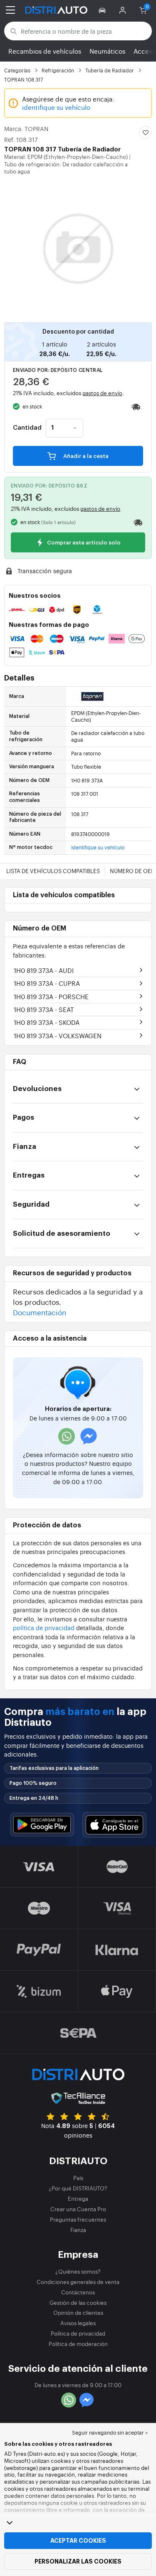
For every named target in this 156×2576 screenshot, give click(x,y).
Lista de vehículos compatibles (53, 871)
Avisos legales (78, 2323)
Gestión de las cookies (78, 2303)
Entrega (78, 2199)
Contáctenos (78, 2292)
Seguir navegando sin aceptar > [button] (110, 2432)
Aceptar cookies (78, 2541)
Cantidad (27, 428)
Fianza (78, 2230)
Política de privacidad (78, 2333)
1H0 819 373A (44, 970)
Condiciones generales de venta (78, 2282)
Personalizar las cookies (78, 2561)
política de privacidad (44, 1627)
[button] (103, 10)
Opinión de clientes (78, 2312)
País (78, 2178)
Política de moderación (78, 2344)
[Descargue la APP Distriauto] (42, 1825)
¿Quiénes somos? (78, 2271)
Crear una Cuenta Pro (78, 2209)
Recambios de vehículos (45, 51)
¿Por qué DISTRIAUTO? (78, 2188)
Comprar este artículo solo (83, 543)
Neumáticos (107, 51)
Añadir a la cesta (85, 456)
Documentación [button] (40, 1312)
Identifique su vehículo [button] (98, 847)
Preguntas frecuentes (78, 2219)
